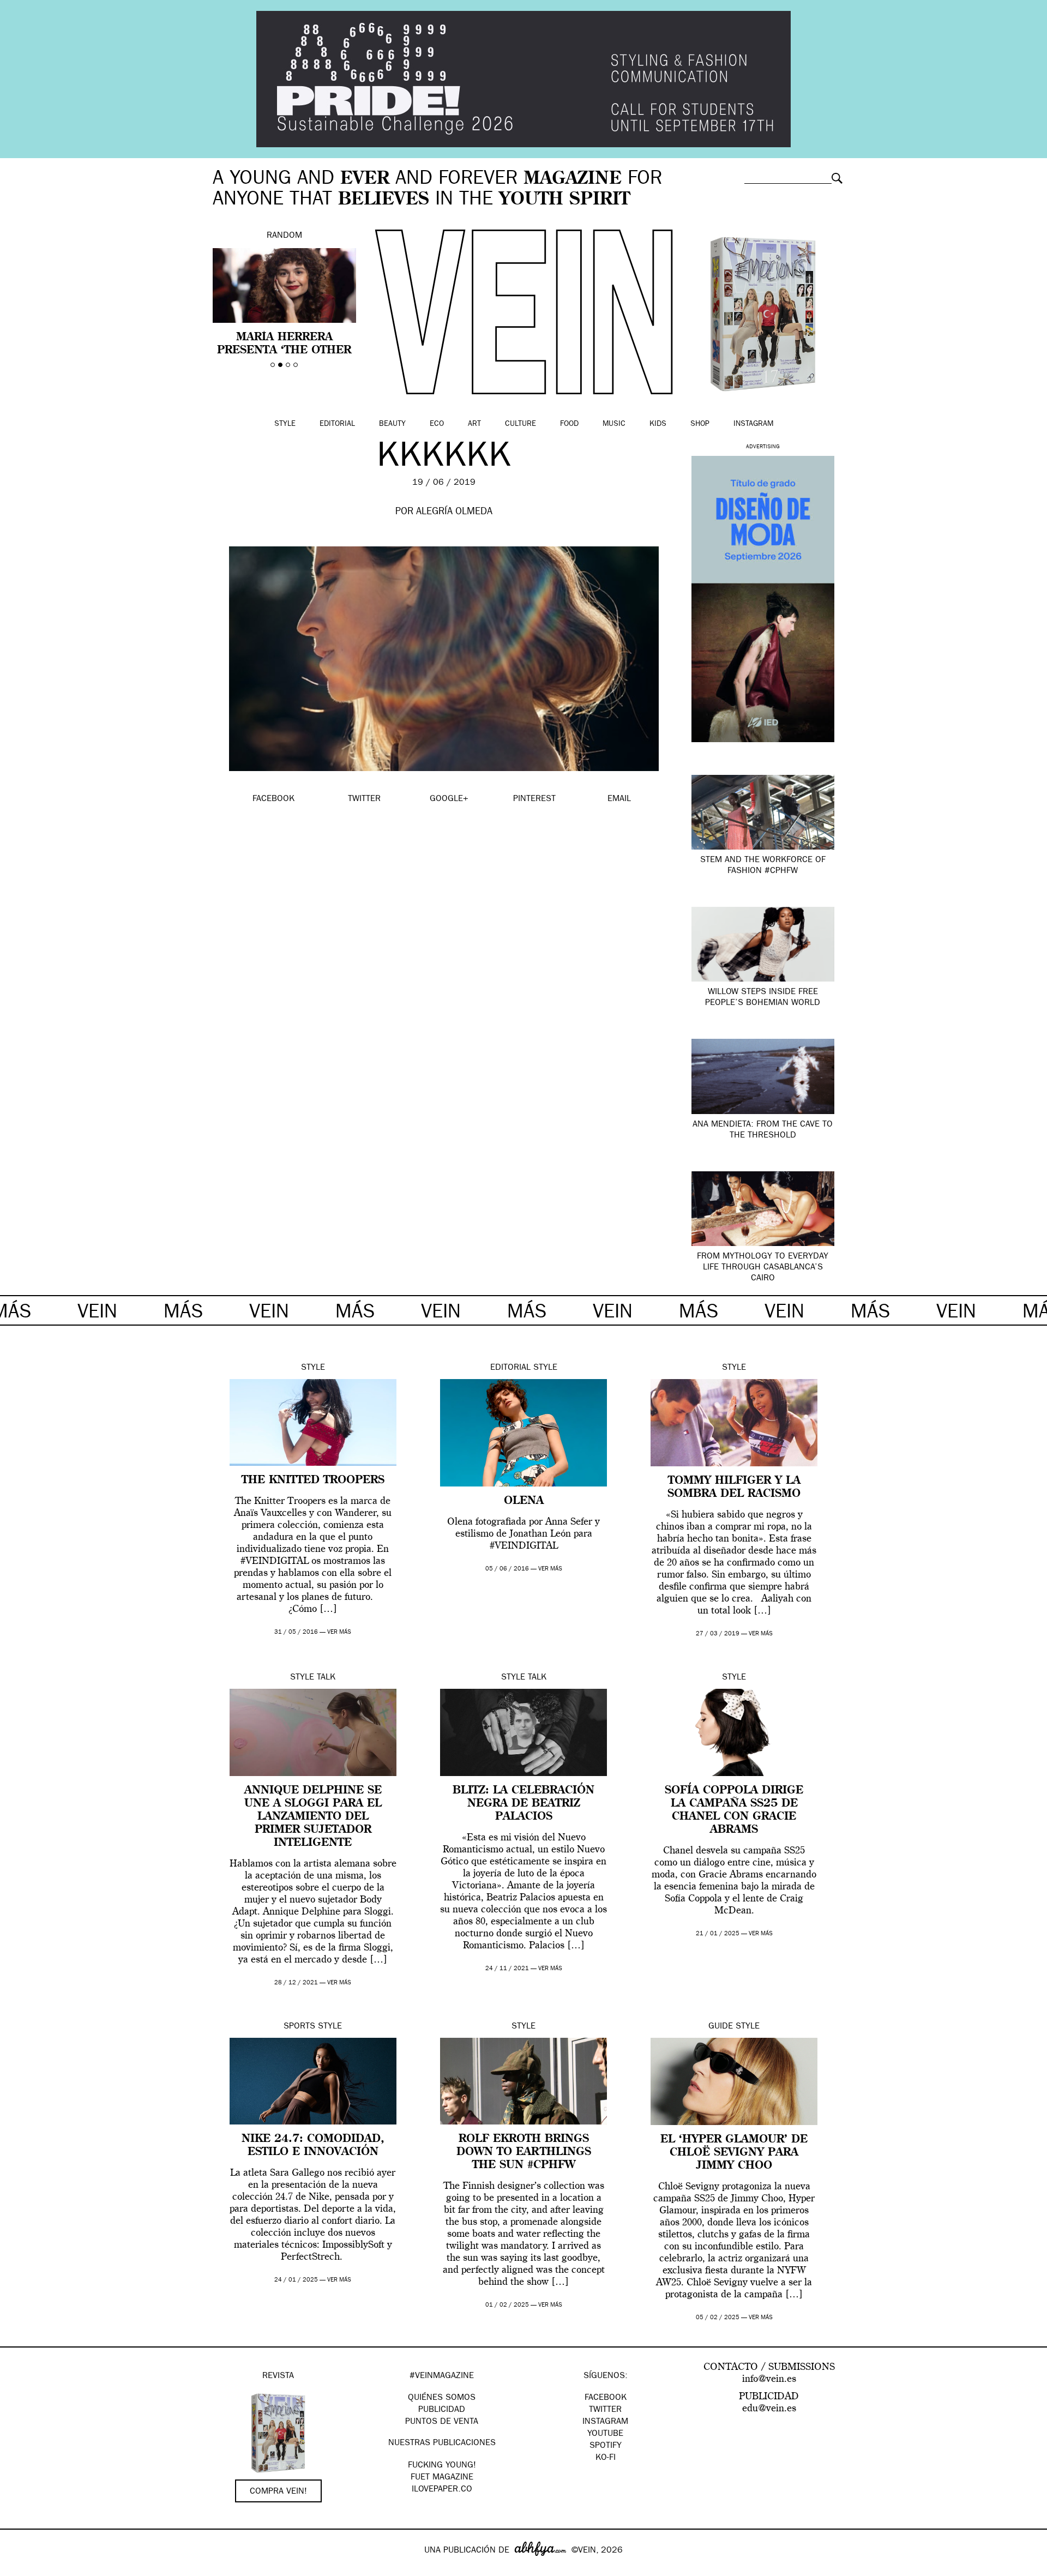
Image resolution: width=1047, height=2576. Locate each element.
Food (569, 424)
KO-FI (606, 2458)
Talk (326, 1678)
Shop (700, 424)
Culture (521, 424)
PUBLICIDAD (442, 2410)
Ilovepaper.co (442, 2490)
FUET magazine (442, 2478)
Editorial (337, 424)
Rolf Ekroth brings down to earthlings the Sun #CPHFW (524, 2152)
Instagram (753, 424)
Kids (658, 424)
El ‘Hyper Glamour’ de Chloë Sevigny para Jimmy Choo (734, 2153)
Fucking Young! (442, 2466)
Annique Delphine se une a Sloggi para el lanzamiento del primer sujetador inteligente (313, 1817)
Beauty (392, 424)
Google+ (20, 2569)
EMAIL (619, 799)
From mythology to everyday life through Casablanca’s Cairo (763, 1268)
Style (285, 424)
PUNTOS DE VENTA (442, 2422)
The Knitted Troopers (313, 1480)
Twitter (605, 2410)
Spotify (606, 2446)
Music (614, 424)
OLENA (524, 1501)
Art (474, 424)
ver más (339, 1632)
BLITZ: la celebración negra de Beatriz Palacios (523, 1804)
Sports (299, 2027)
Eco (437, 424)
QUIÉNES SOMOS (442, 2398)
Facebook (606, 2398)
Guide (721, 2027)
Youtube (605, 2434)
